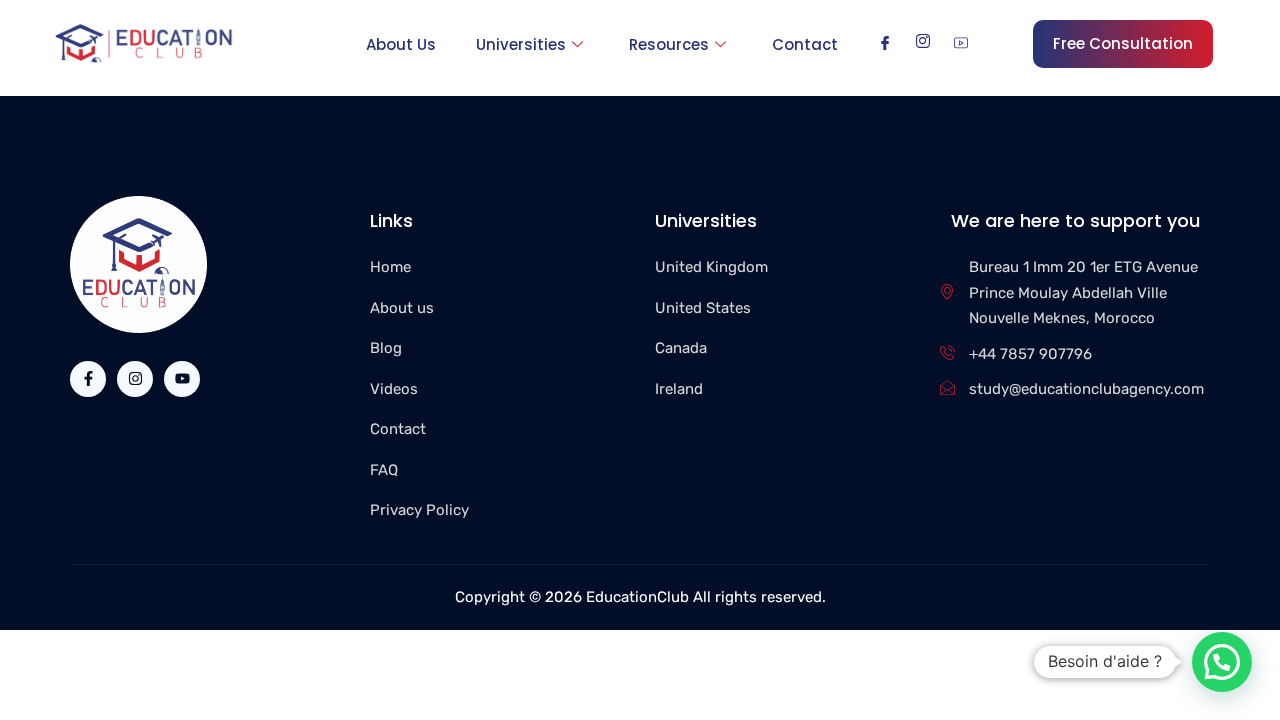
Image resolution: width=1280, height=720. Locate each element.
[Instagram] (923, 43)
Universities (521, 44)
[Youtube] (182, 379)
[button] (1222, 662)
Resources (669, 44)
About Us (401, 44)
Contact (805, 44)
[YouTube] (961, 43)
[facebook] (885, 43)
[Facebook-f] (88, 379)
